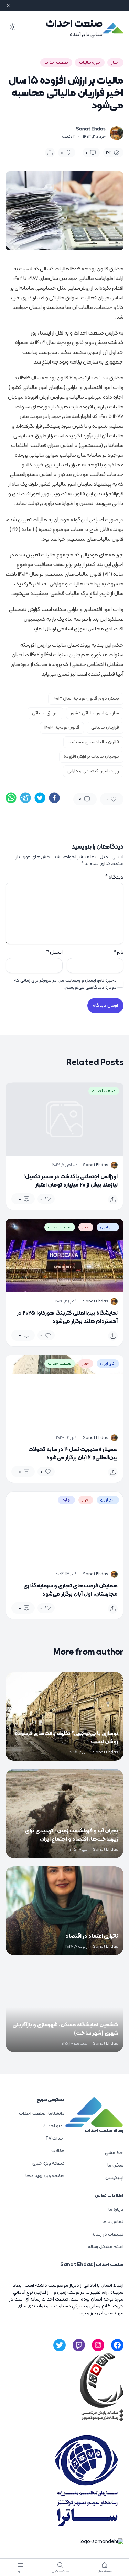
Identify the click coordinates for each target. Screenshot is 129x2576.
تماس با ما (113, 2222)
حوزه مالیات (90, 62)
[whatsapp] (11, 798)
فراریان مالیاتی (105, 728)
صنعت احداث (74, 24)
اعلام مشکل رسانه (106, 2247)
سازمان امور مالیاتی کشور (95, 713)
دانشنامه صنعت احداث (42, 2114)
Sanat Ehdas (91, 129)
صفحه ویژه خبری (49, 2163)
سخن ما (115, 2165)
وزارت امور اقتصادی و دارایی (93, 771)
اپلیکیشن (114, 2178)
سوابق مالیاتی (45, 713)
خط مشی (114, 2153)
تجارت (66, 1500)
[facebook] (54, 798)
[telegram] (25, 798)
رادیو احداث (54, 2126)
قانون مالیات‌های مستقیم (93, 742)
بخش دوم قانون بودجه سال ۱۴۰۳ (86, 699)
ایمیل (54, 952)
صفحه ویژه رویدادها (45, 2176)
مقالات (58, 2151)
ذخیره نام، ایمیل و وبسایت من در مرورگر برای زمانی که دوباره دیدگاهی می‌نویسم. (65, 984)
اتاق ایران (108, 1227)
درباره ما (116, 2210)
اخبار (115, 62)
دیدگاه (114, 877)
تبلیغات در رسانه (107, 2234)
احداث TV (55, 2138)
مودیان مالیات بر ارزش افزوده (91, 757)
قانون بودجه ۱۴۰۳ (62, 728)
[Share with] (50, 153)
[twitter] (40, 798)
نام (118, 952)
